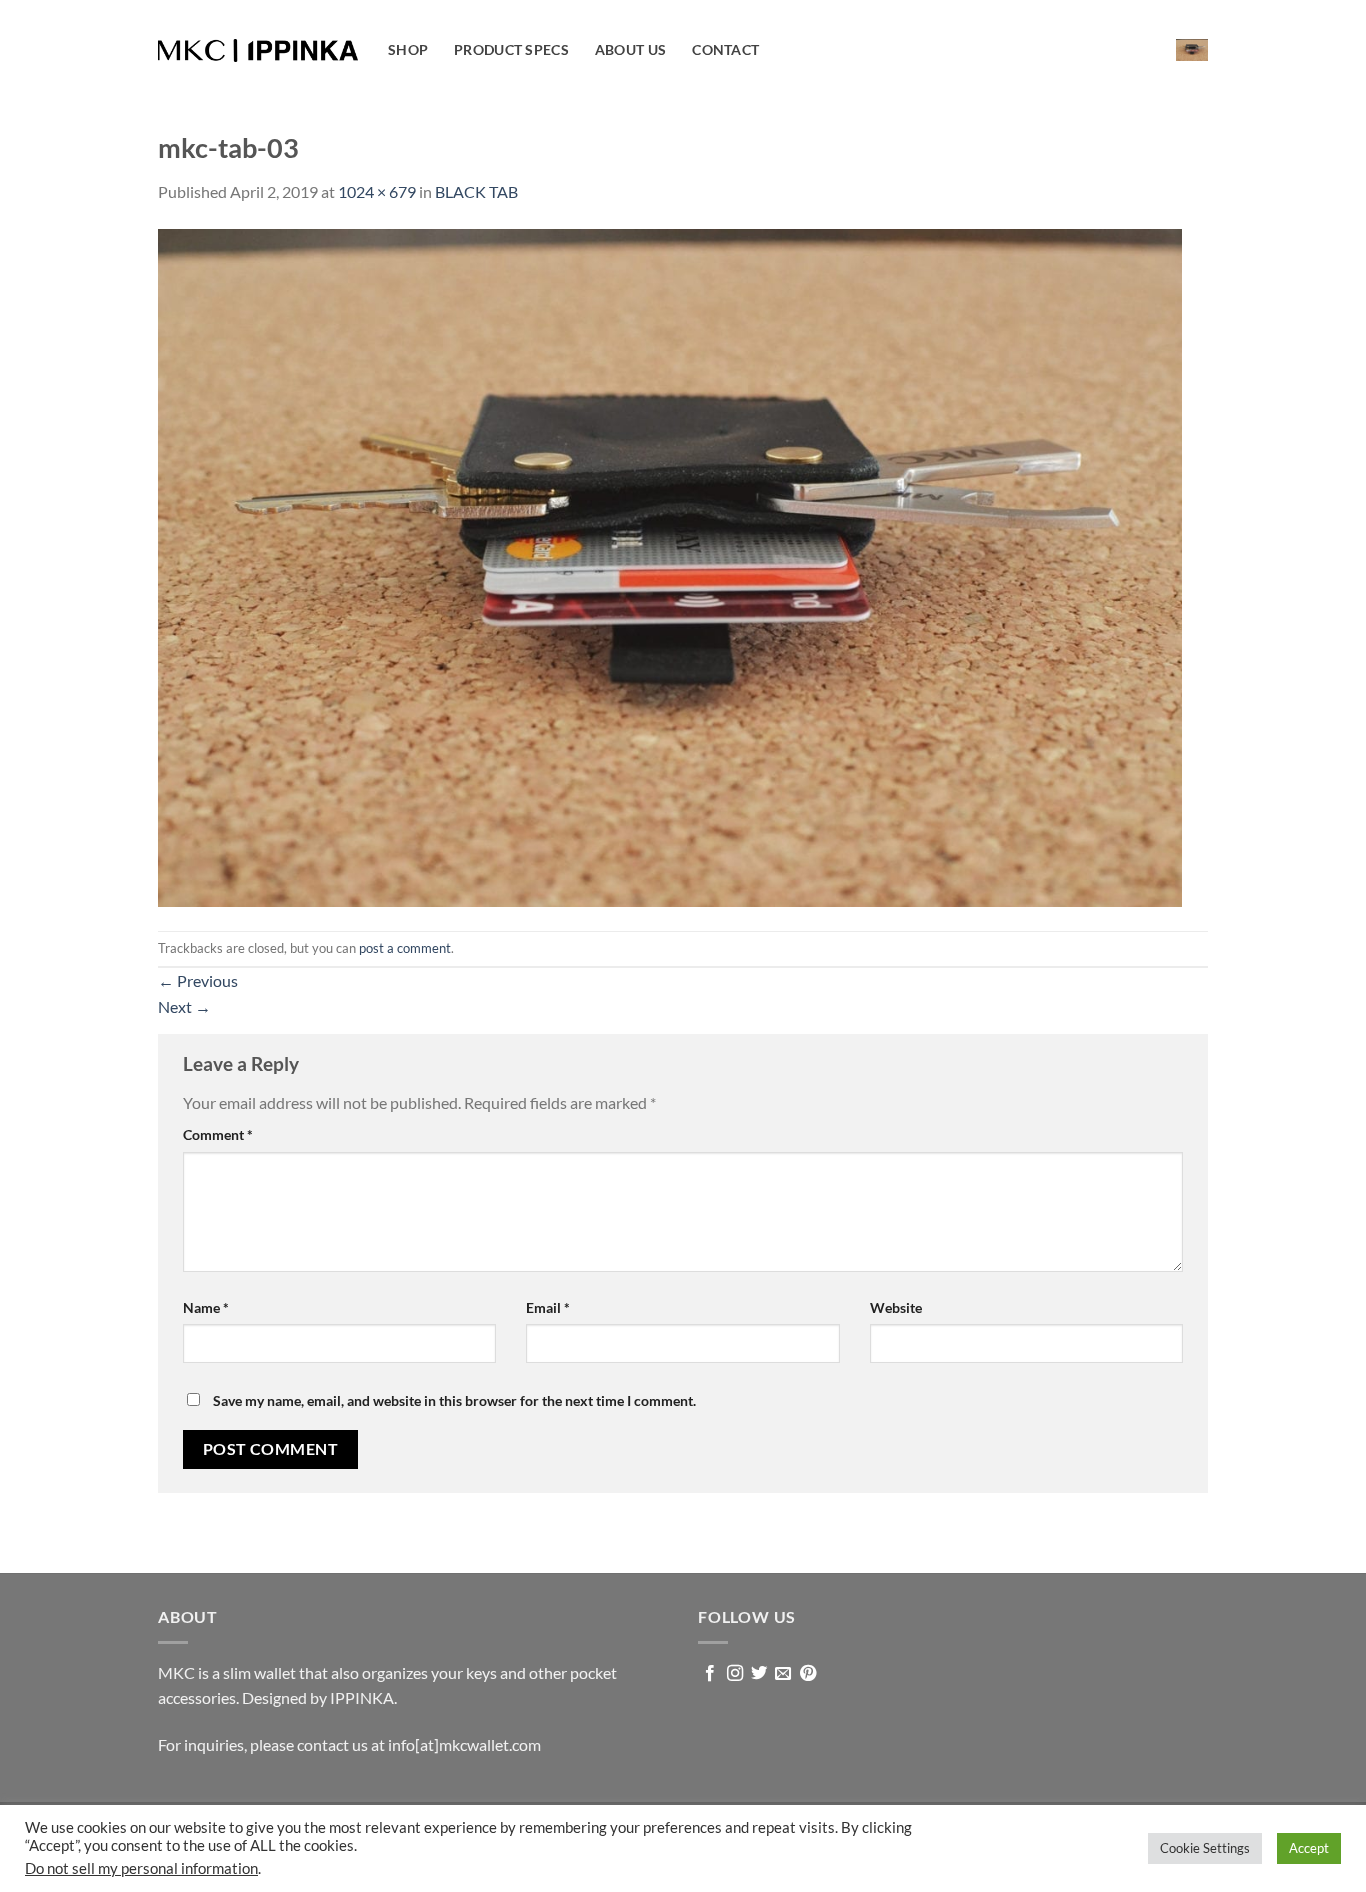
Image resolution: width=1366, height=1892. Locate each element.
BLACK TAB (476, 191)
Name (206, 1307)
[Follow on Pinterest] (808, 1674)
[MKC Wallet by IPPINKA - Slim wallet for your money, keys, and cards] (258, 50)
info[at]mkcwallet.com (464, 1744)
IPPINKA (362, 1697)
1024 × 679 (377, 191)
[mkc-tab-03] (670, 565)
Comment (218, 1134)
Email (548, 1307)
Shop (408, 49)
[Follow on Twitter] (759, 1674)
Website (896, 1307)
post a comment (405, 948)
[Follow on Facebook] (710, 1674)
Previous (198, 980)
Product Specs (511, 49)
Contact (725, 49)
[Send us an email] (783, 1674)
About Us (630, 49)
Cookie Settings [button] (1205, 1848)
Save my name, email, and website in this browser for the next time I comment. (454, 1400)
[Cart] (1192, 49)
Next (184, 1006)
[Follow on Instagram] (735, 1674)
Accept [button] (1309, 1848)
